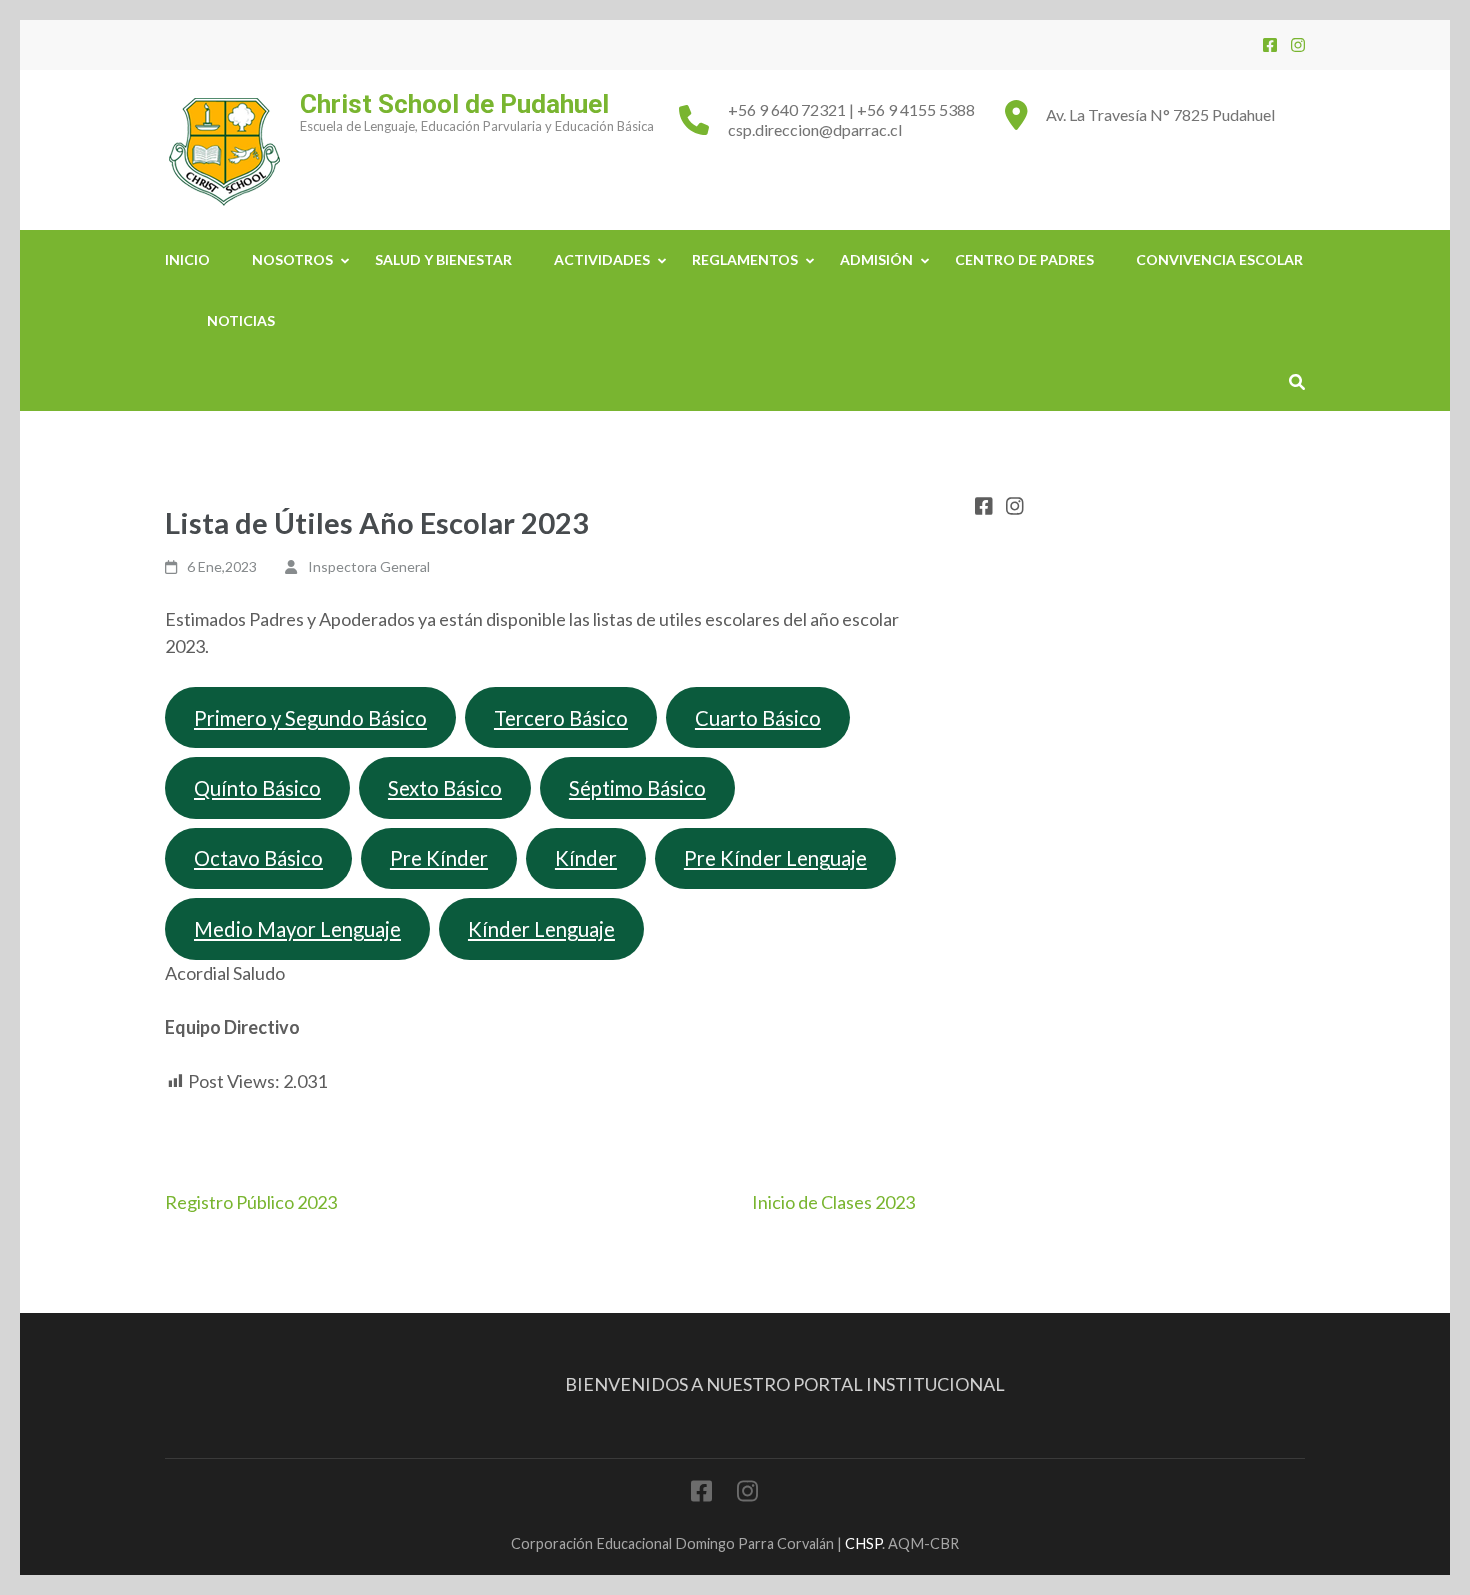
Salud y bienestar (443, 259)
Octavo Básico (258, 858)
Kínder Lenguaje (541, 929)
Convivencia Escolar (1219, 259)
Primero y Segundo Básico (310, 718)
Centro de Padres (1024, 259)
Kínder (586, 858)
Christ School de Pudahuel (454, 104)
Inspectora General (369, 566)
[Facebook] (1270, 44)
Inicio (187, 259)
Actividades (602, 259)
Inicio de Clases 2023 (833, 1202)
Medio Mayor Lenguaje (297, 929)
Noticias (241, 320)
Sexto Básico (445, 788)
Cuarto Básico (758, 718)
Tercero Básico (561, 718)
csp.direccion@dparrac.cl (815, 129)
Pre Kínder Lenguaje (775, 858)
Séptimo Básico (637, 788)
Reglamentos (745, 259)
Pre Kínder (439, 858)
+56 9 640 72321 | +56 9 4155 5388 (851, 109)
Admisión (876, 259)
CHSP (863, 1543)
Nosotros (292, 259)
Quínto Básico (257, 788)
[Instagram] (1298, 44)
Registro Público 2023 (251, 1202)
